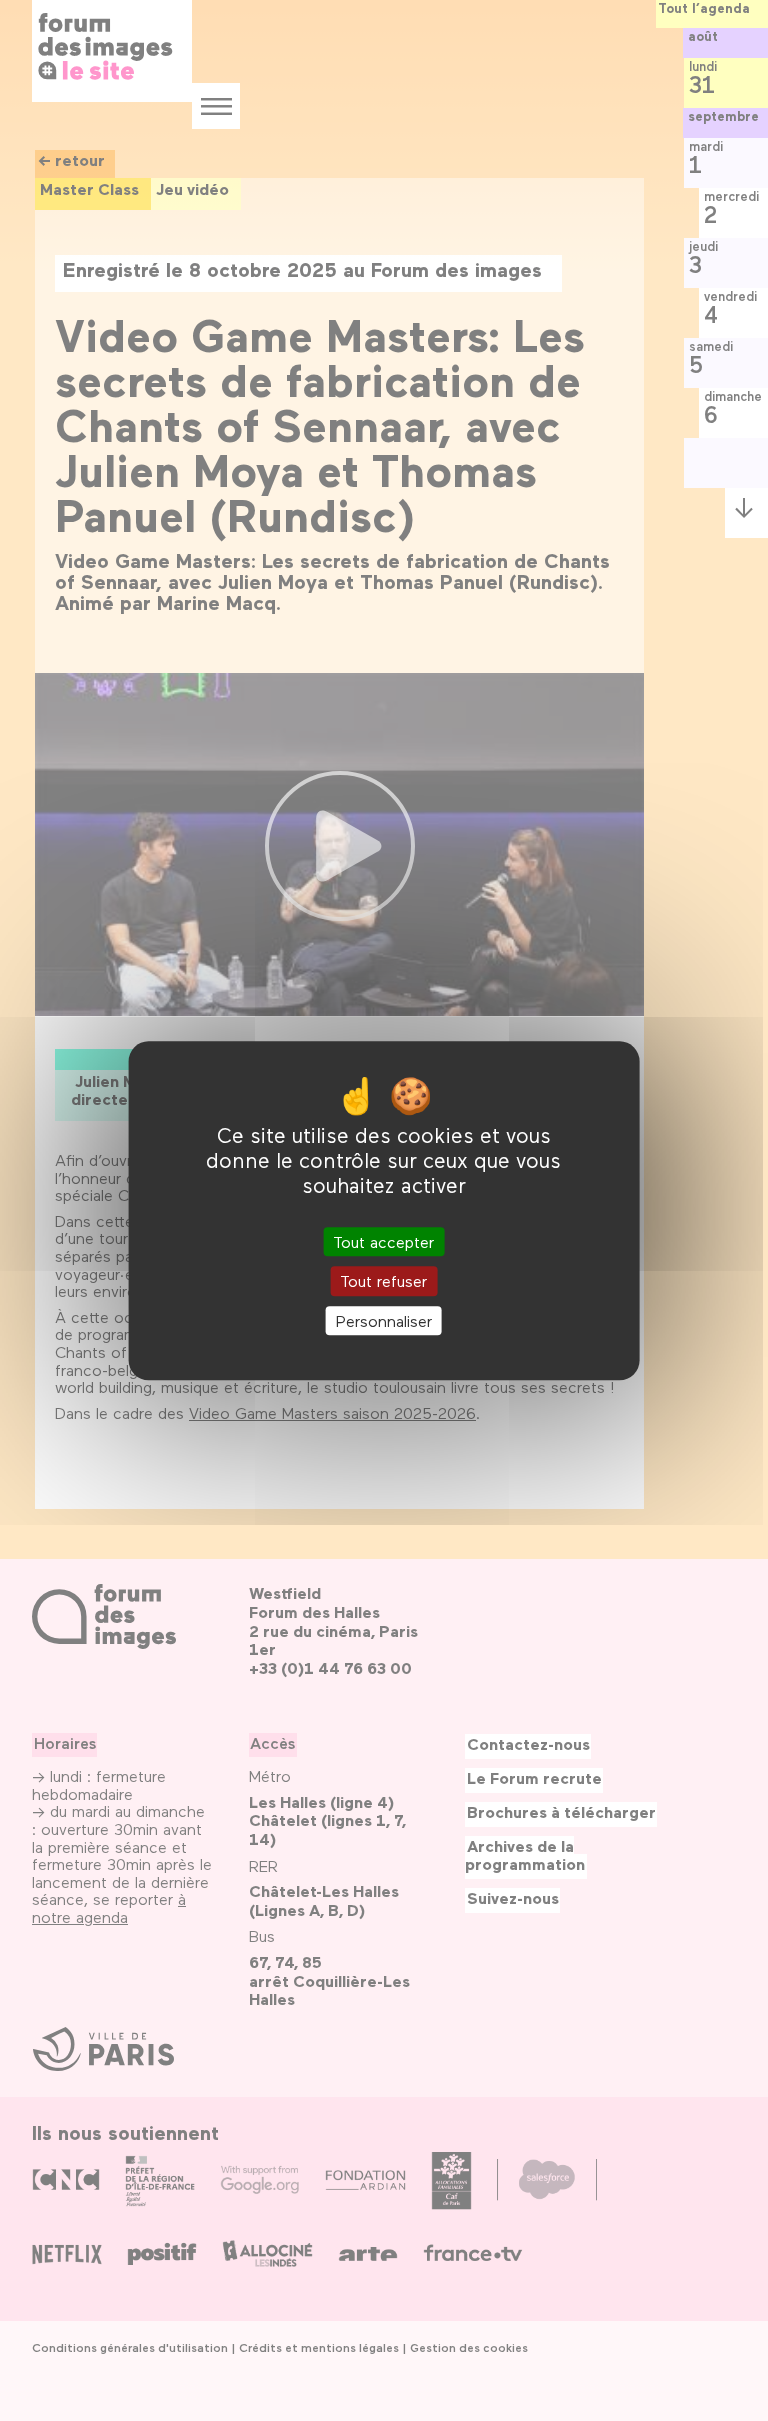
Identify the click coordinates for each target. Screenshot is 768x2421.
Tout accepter (383, 1242)
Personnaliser (384, 1320)
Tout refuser (383, 1281)
